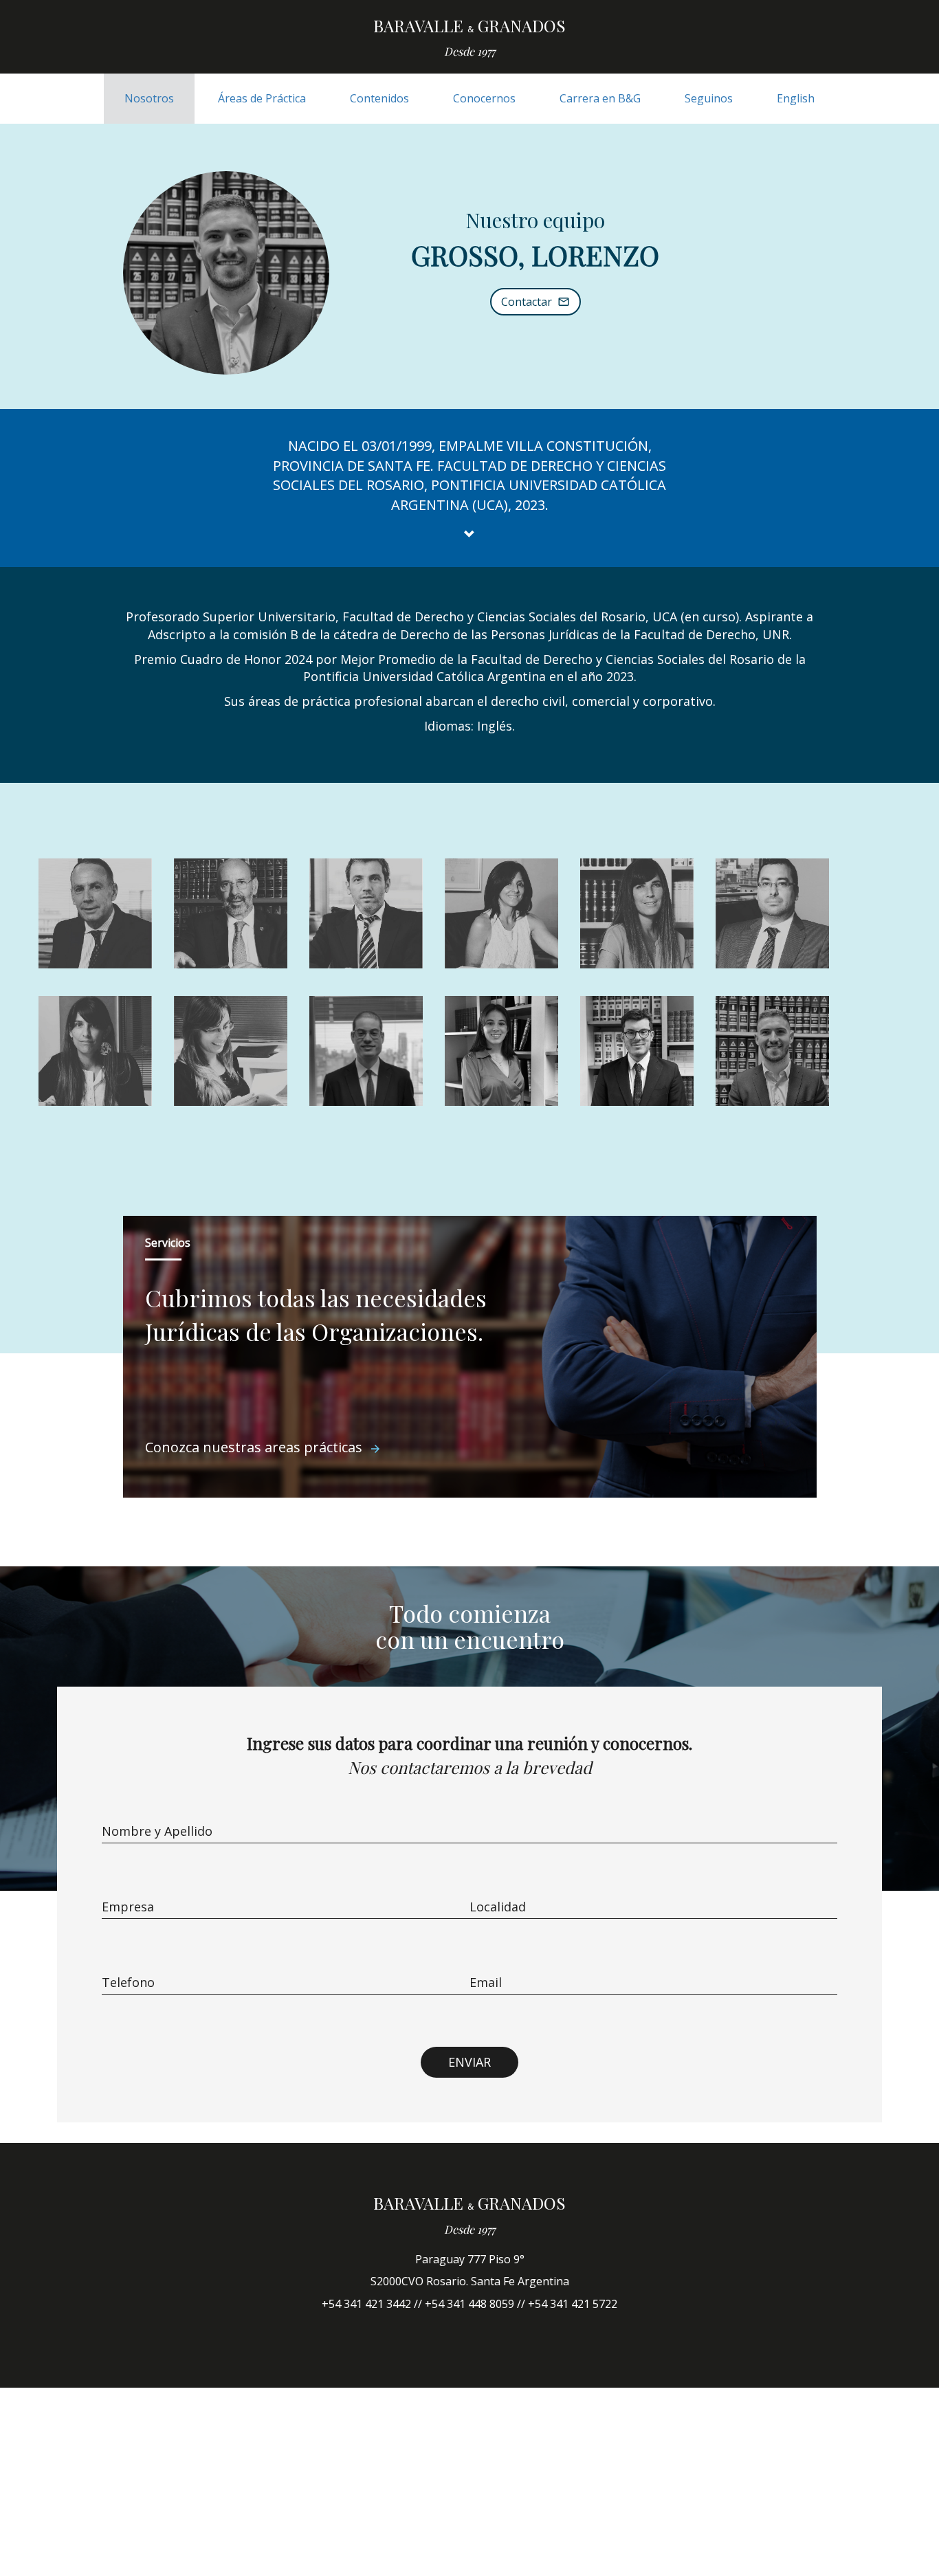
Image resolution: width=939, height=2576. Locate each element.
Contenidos (379, 98)
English (796, 98)
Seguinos (709, 98)
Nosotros (149, 98)
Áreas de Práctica (262, 98)
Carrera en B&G (600, 98)
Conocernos (484, 98)
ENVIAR (469, 2062)
